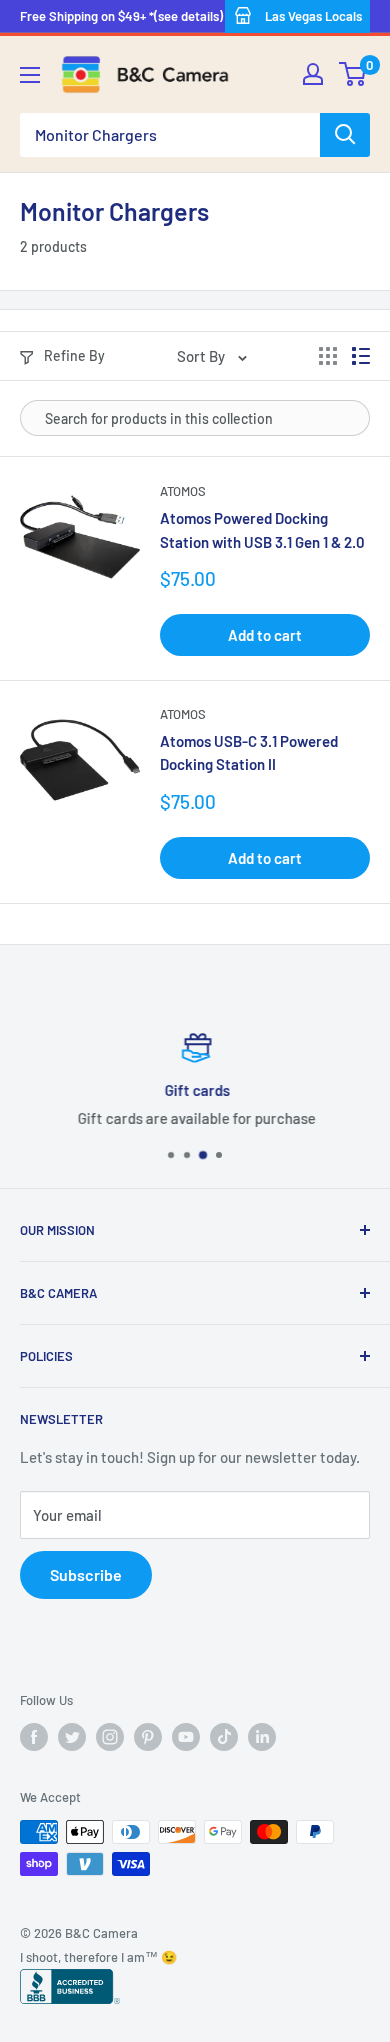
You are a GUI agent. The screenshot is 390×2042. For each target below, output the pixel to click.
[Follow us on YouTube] (186, 1737)
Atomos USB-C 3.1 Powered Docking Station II (249, 752)
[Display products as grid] (328, 356)
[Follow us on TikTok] (224, 1737)
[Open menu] (30, 75)
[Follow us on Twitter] (72, 1737)
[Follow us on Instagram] (110, 1737)
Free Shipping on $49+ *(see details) (121, 16)
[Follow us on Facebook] (34, 1737)
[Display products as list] (361, 356)
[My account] (313, 74)
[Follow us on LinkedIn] (262, 1737)
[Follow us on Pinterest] (148, 1737)
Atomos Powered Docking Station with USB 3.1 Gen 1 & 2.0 (262, 529)
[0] (353, 74)
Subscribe (86, 1574)
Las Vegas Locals (313, 16)
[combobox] (170, 135)
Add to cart (265, 635)
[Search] (345, 135)
